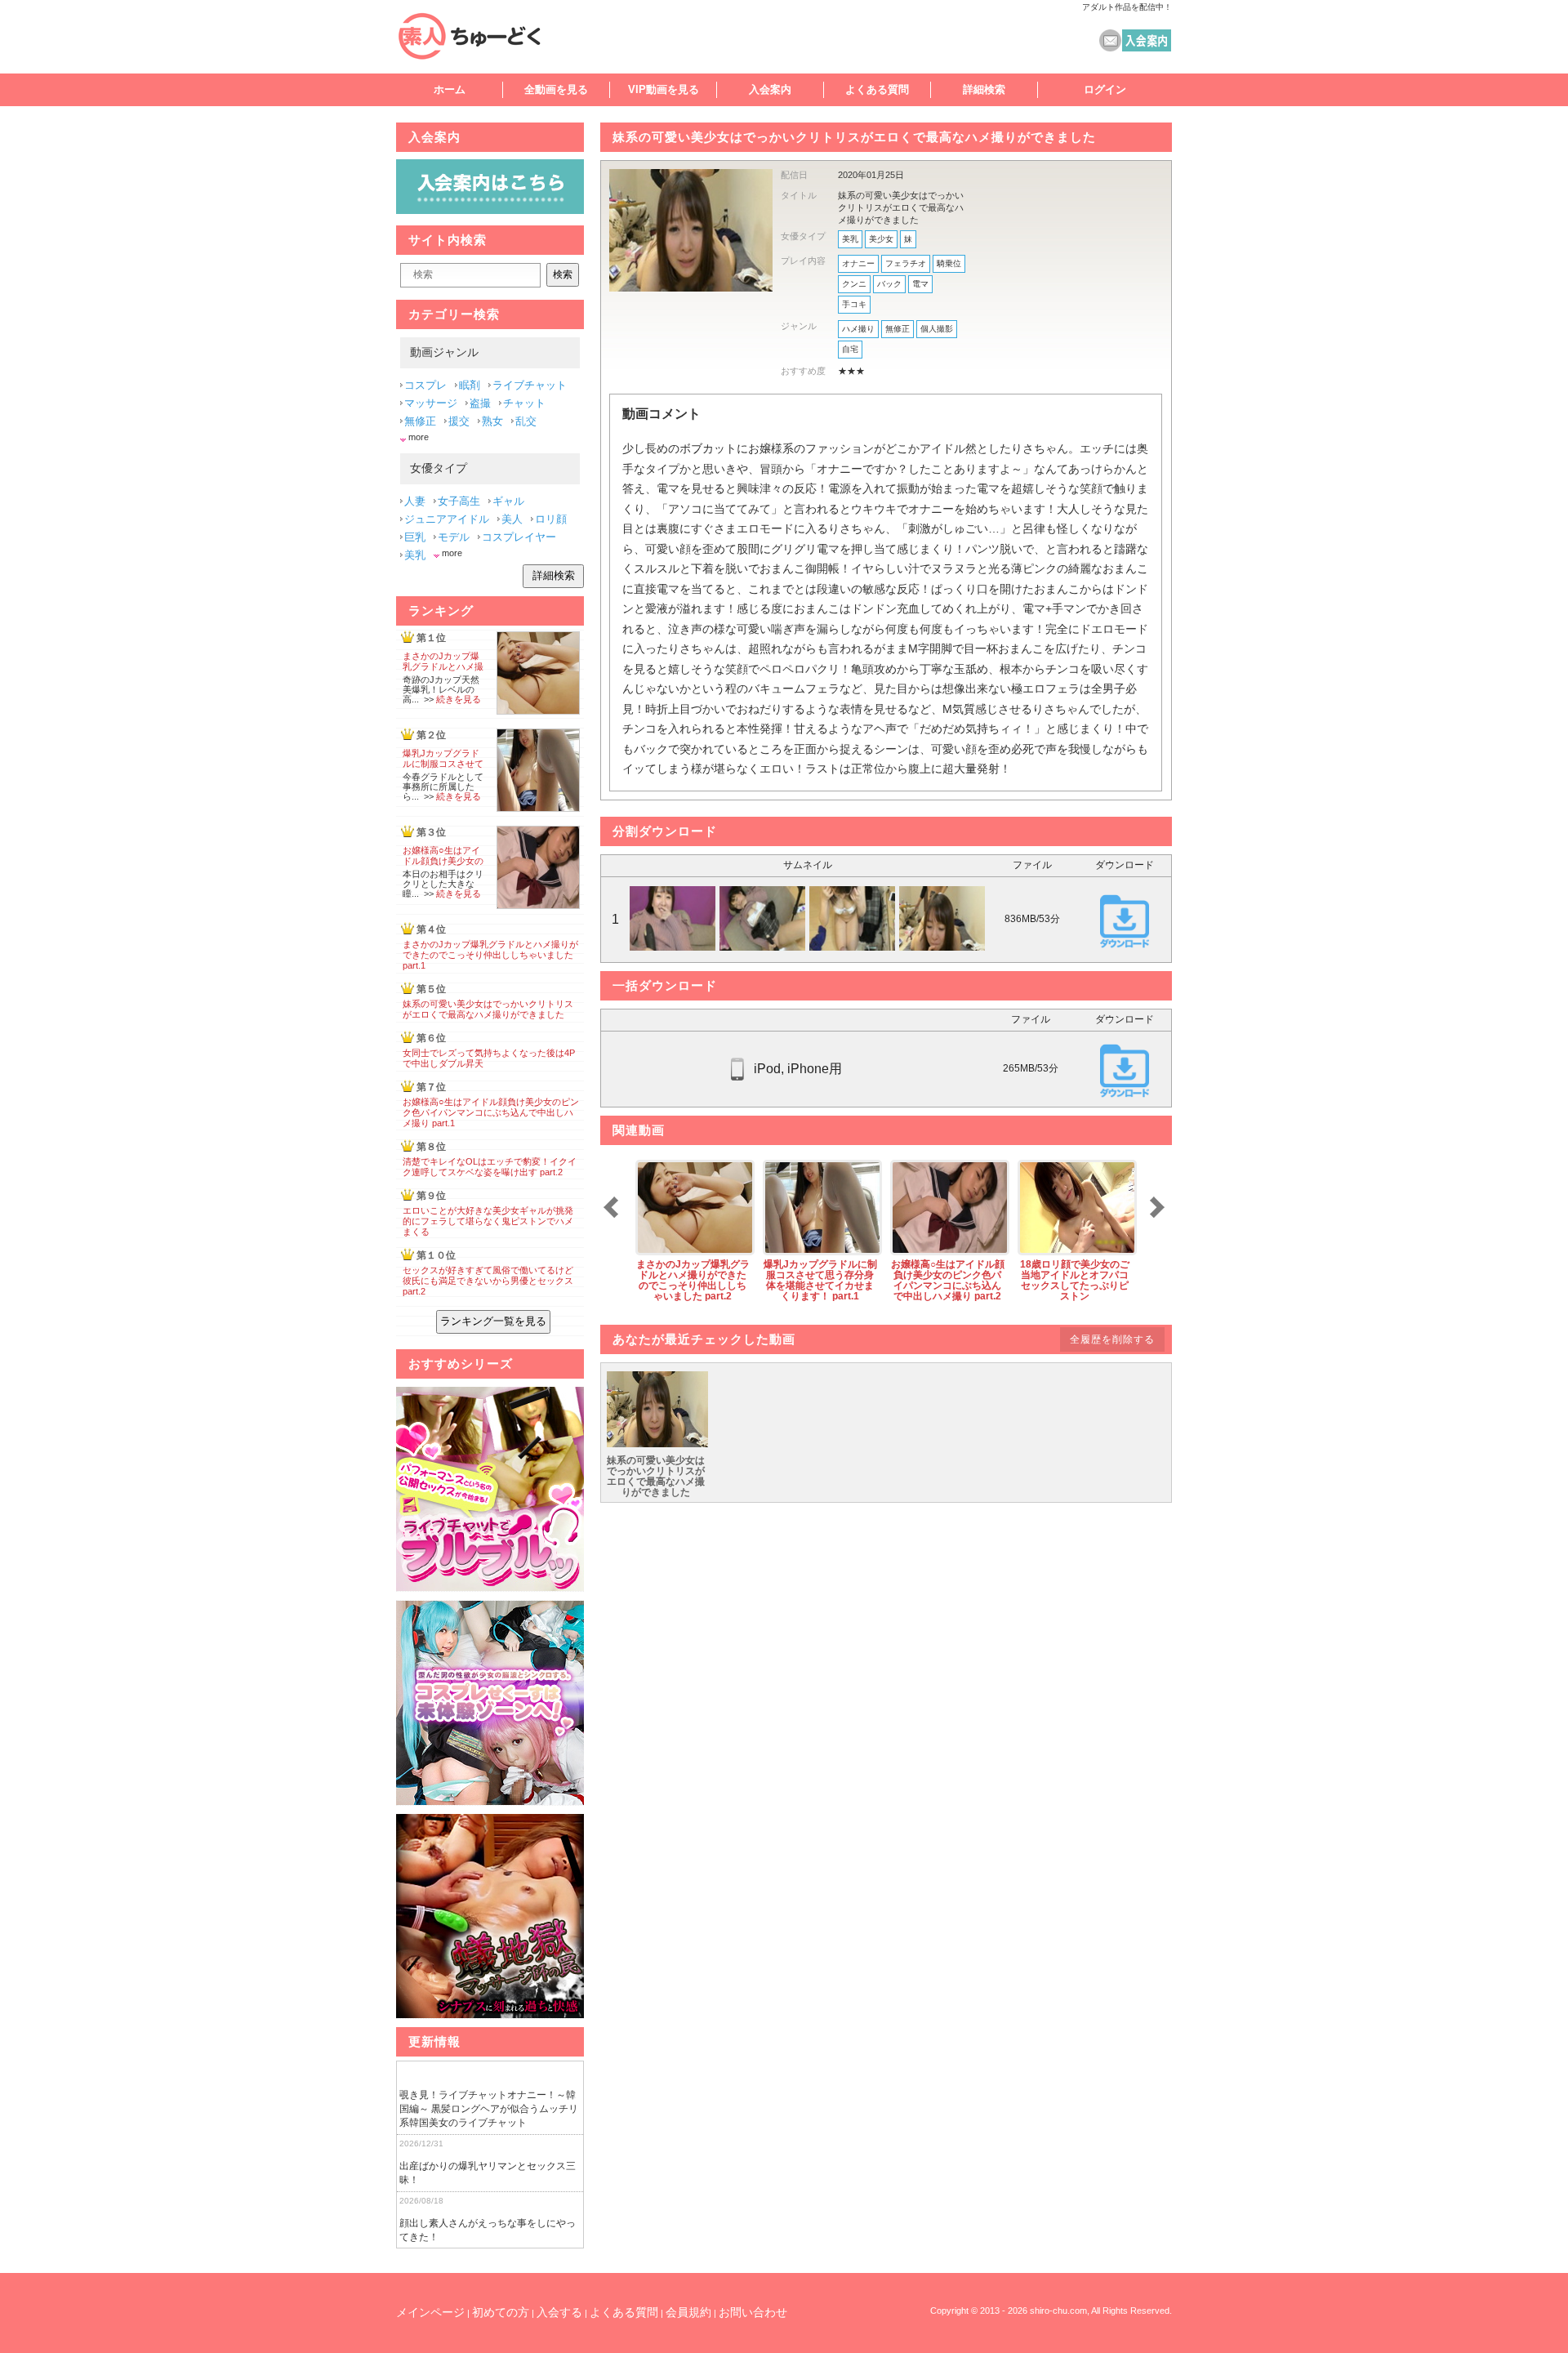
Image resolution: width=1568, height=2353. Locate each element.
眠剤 (470, 385)
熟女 (492, 421)
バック (889, 284)
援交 (459, 421)
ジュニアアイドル (447, 519)
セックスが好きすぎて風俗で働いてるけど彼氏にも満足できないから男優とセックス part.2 (488, 1281)
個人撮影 (937, 329)
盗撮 (480, 403)
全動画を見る (556, 89)
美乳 (850, 239)
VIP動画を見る (664, 89)
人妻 (415, 501)
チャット (524, 403)
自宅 (850, 349)
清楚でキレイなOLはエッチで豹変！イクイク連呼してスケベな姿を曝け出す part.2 (490, 1167)
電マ (920, 284)
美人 (512, 519)
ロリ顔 (551, 519)
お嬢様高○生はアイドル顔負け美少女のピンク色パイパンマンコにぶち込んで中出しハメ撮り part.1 (491, 1112)
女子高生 (459, 501)
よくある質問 (877, 89)
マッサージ (431, 403)
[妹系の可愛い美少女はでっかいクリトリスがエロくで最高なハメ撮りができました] (657, 1444)
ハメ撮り (858, 329)
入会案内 (770, 89)
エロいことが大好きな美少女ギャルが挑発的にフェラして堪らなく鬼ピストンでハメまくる (488, 1221)
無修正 (898, 329)
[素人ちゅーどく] (486, 36)
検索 (563, 274)
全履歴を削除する (1112, 1339)
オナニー (858, 263)
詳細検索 (984, 89)
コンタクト (1110, 40)
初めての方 (501, 2312)
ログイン (1105, 89)
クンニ (854, 284)
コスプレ (425, 385)
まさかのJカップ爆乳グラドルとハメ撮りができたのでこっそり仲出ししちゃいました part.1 (490, 955)
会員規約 (688, 2312)
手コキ (854, 304)
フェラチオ (906, 263)
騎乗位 (949, 263)
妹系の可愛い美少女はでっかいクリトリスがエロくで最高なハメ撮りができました (488, 1009)
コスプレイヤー (519, 537)
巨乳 (415, 537)
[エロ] (490, 1489)
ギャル (508, 501)
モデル (454, 537)
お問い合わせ (753, 2312)
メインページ (430, 2312)
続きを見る (459, 699)
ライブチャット (530, 385)
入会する (559, 2312)
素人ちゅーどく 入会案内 (1147, 40)
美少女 (881, 239)
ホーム (450, 89)
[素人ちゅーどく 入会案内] (490, 210)
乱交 (526, 421)
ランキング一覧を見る (493, 1321)
